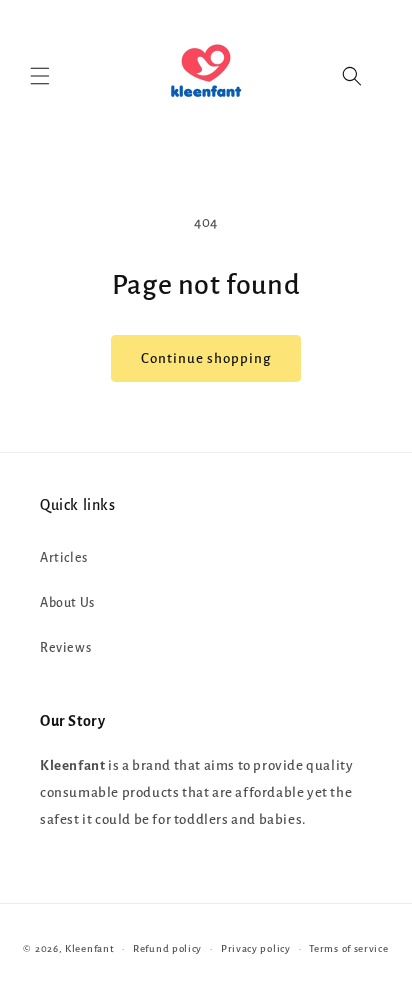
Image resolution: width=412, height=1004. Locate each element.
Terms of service (348, 948)
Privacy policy (256, 948)
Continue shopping (206, 358)
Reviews (65, 648)
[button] (40, 76)
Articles (64, 558)
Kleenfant (89, 948)
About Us (67, 603)
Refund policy (167, 948)
